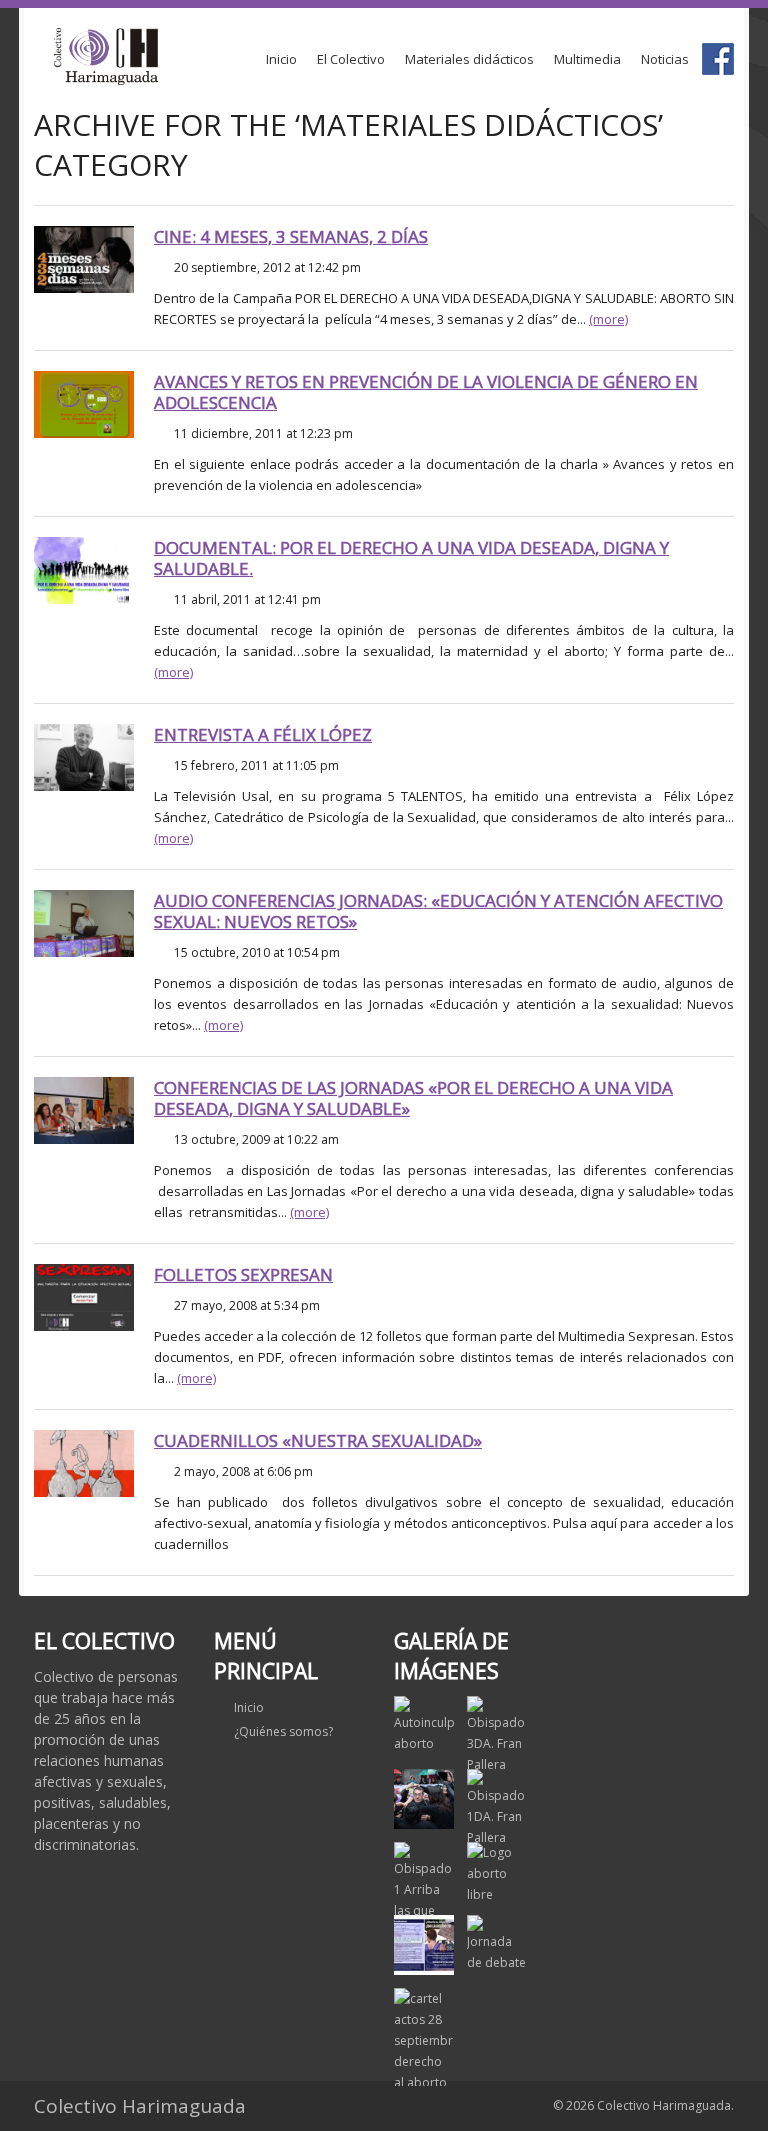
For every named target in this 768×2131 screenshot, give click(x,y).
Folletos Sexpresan (243, 1274)
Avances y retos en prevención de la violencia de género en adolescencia (426, 392)
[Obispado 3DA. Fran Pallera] (497, 1735)
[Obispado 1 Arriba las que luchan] (424, 1892)
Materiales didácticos (469, 59)
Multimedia (587, 59)
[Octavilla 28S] (424, 1945)
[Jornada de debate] (497, 1944)
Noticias (665, 59)
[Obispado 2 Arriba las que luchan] (424, 1799)
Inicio (281, 59)
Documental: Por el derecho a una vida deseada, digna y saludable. (411, 558)
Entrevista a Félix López (263, 734)
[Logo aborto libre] (497, 1873)
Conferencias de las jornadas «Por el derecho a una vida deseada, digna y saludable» (413, 1098)
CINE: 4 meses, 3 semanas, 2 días (291, 236)
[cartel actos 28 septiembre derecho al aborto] (424, 2040)
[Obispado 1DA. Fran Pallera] (497, 1808)
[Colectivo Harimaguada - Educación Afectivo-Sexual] (106, 56)
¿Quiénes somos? (283, 1731)
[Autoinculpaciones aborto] (424, 1725)
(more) (608, 319)
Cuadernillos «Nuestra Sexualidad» (318, 1440)
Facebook (718, 59)
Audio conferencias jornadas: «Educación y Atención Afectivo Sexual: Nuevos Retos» (438, 911)
